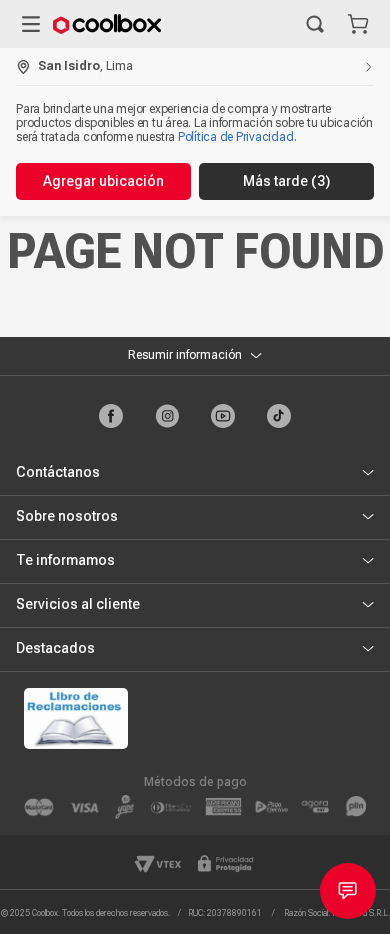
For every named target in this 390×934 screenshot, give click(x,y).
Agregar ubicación (103, 181)
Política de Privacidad (236, 137)
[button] (315, 24)
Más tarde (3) (286, 181)
